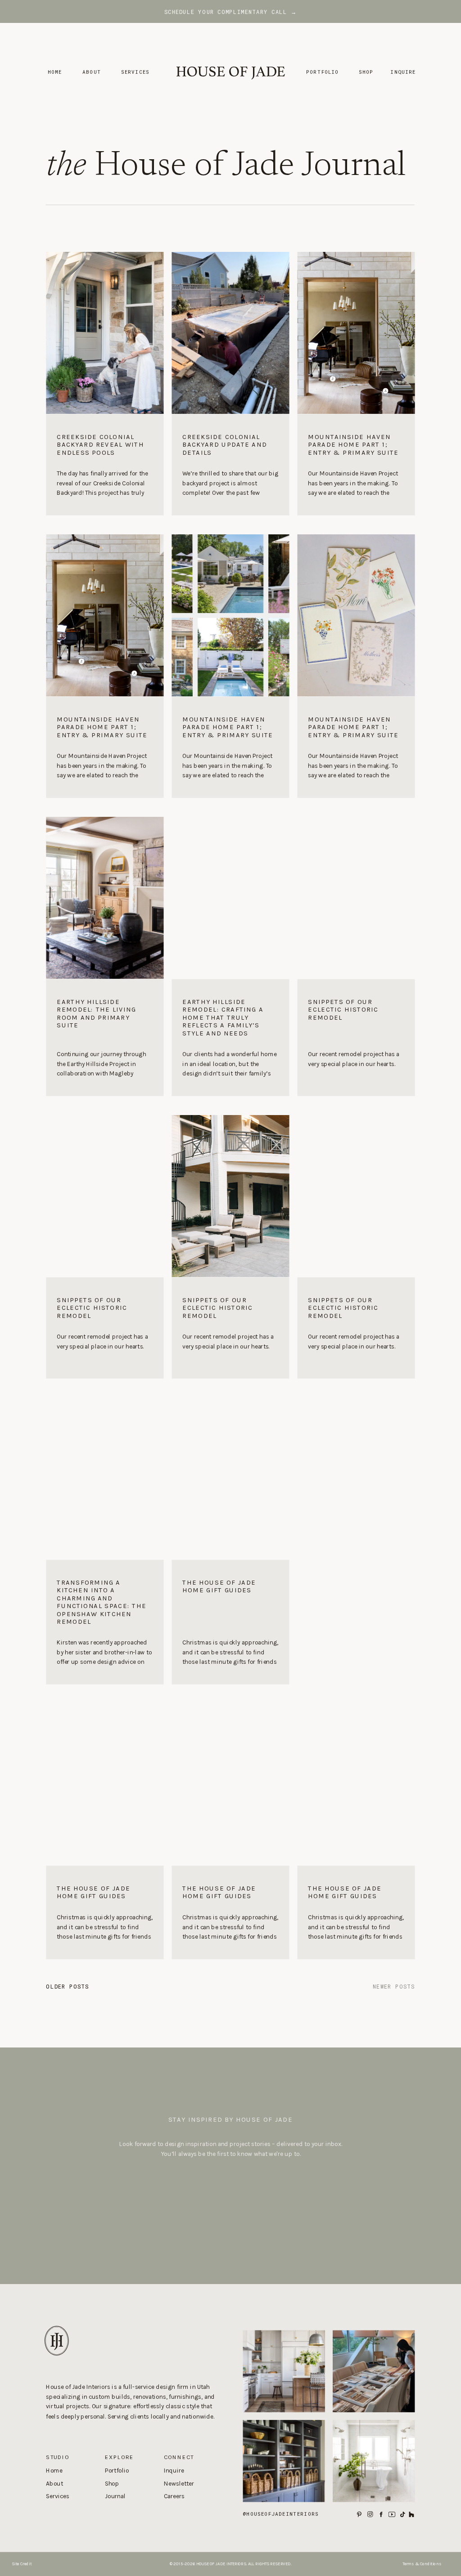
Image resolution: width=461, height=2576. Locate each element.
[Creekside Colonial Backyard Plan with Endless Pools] (230, 615)
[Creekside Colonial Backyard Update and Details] (230, 465)
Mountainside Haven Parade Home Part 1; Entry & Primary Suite (353, 444)
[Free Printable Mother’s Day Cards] (356, 615)
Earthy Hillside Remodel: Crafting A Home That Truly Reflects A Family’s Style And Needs (223, 1017)
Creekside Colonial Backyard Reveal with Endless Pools (100, 444)
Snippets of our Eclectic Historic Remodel (343, 1009)
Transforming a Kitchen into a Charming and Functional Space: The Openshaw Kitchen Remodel (102, 1602)
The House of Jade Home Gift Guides (219, 1586)
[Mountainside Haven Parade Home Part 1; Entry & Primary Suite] (356, 465)
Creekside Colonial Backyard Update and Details (225, 444)
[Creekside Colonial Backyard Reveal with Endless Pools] (105, 465)
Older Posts (67, 1986)
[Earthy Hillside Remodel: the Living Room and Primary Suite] (105, 1038)
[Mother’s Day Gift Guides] (356, 1196)
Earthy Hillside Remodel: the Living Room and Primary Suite (96, 1013)
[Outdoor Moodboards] (230, 1196)
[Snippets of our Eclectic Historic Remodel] (356, 1038)
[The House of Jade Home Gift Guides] (230, 1622)
